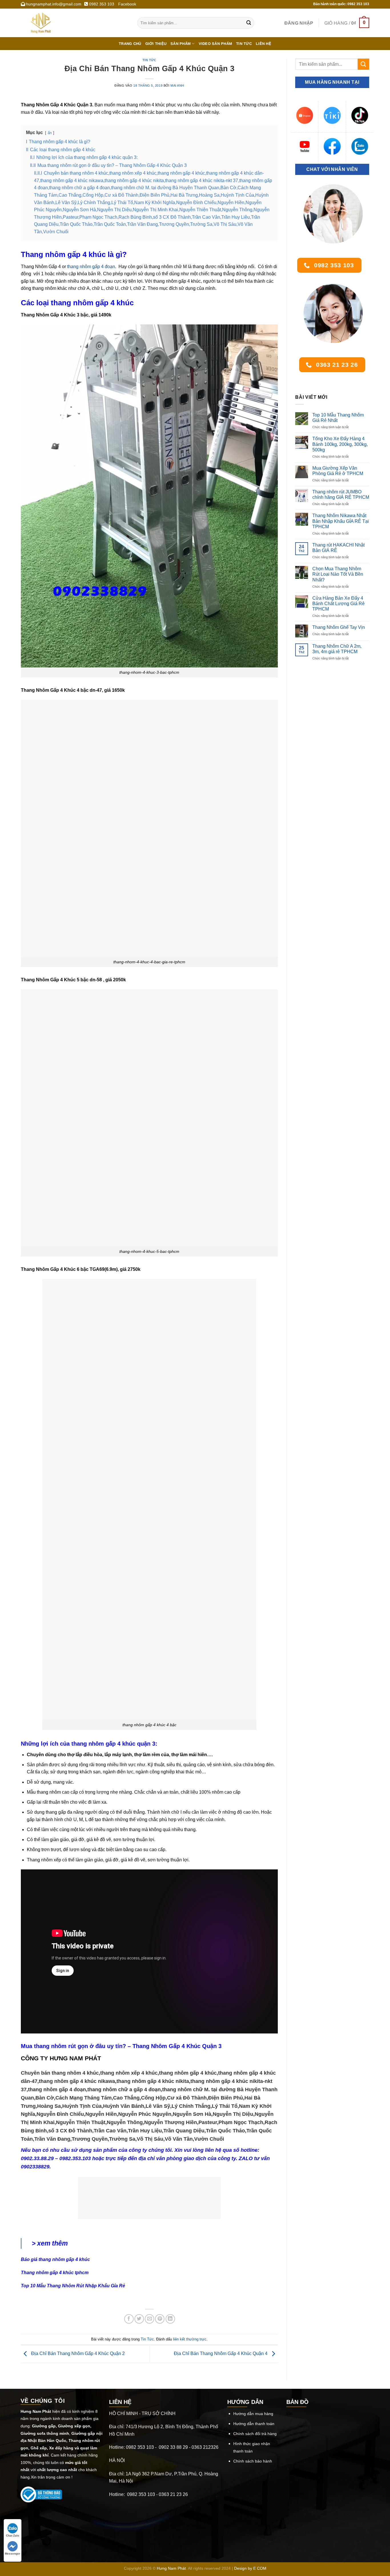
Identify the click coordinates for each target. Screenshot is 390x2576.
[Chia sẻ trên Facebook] (129, 2319)
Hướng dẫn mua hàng (253, 2414)
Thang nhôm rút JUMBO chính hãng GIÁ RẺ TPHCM (341, 495)
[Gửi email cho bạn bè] (149, 2319)
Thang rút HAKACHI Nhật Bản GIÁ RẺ (338, 548)
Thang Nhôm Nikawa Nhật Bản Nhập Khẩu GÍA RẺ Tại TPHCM (341, 521)
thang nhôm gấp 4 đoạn (91, 267)
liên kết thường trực (190, 2339)
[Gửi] (249, 23)
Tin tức (244, 44)
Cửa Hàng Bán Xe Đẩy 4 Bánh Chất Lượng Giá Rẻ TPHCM (338, 604)
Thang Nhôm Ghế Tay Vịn (339, 627)
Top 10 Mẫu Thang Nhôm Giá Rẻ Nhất (338, 418)
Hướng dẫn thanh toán (254, 2424)
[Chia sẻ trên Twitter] (139, 2319)
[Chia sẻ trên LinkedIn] (170, 2319)
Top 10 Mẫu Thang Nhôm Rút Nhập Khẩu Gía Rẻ (73, 2286)
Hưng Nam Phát (171, 2568)
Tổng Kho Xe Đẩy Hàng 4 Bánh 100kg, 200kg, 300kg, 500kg (340, 444)
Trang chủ (130, 44)
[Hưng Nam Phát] (75, 23)
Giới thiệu (156, 44)
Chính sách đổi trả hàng (255, 2434)
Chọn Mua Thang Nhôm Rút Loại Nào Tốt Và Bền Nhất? (338, 574)
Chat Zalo (13, 2536)
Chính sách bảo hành (253, 2461)
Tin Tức (149, 60)
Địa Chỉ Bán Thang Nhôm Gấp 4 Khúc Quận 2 (77, 2354)
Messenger (13, 2554)
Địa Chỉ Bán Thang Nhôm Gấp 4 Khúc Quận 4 (221, 2354)
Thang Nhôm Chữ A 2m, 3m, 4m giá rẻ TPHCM (337, 649)
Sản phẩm (181, 44)
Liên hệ (264, 44)
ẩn (50, 133)
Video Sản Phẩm (216, 44)
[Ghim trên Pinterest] (160, 2319)
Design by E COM (250, 2568)
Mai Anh (177, 85)
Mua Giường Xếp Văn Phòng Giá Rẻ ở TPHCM (338, 471)
